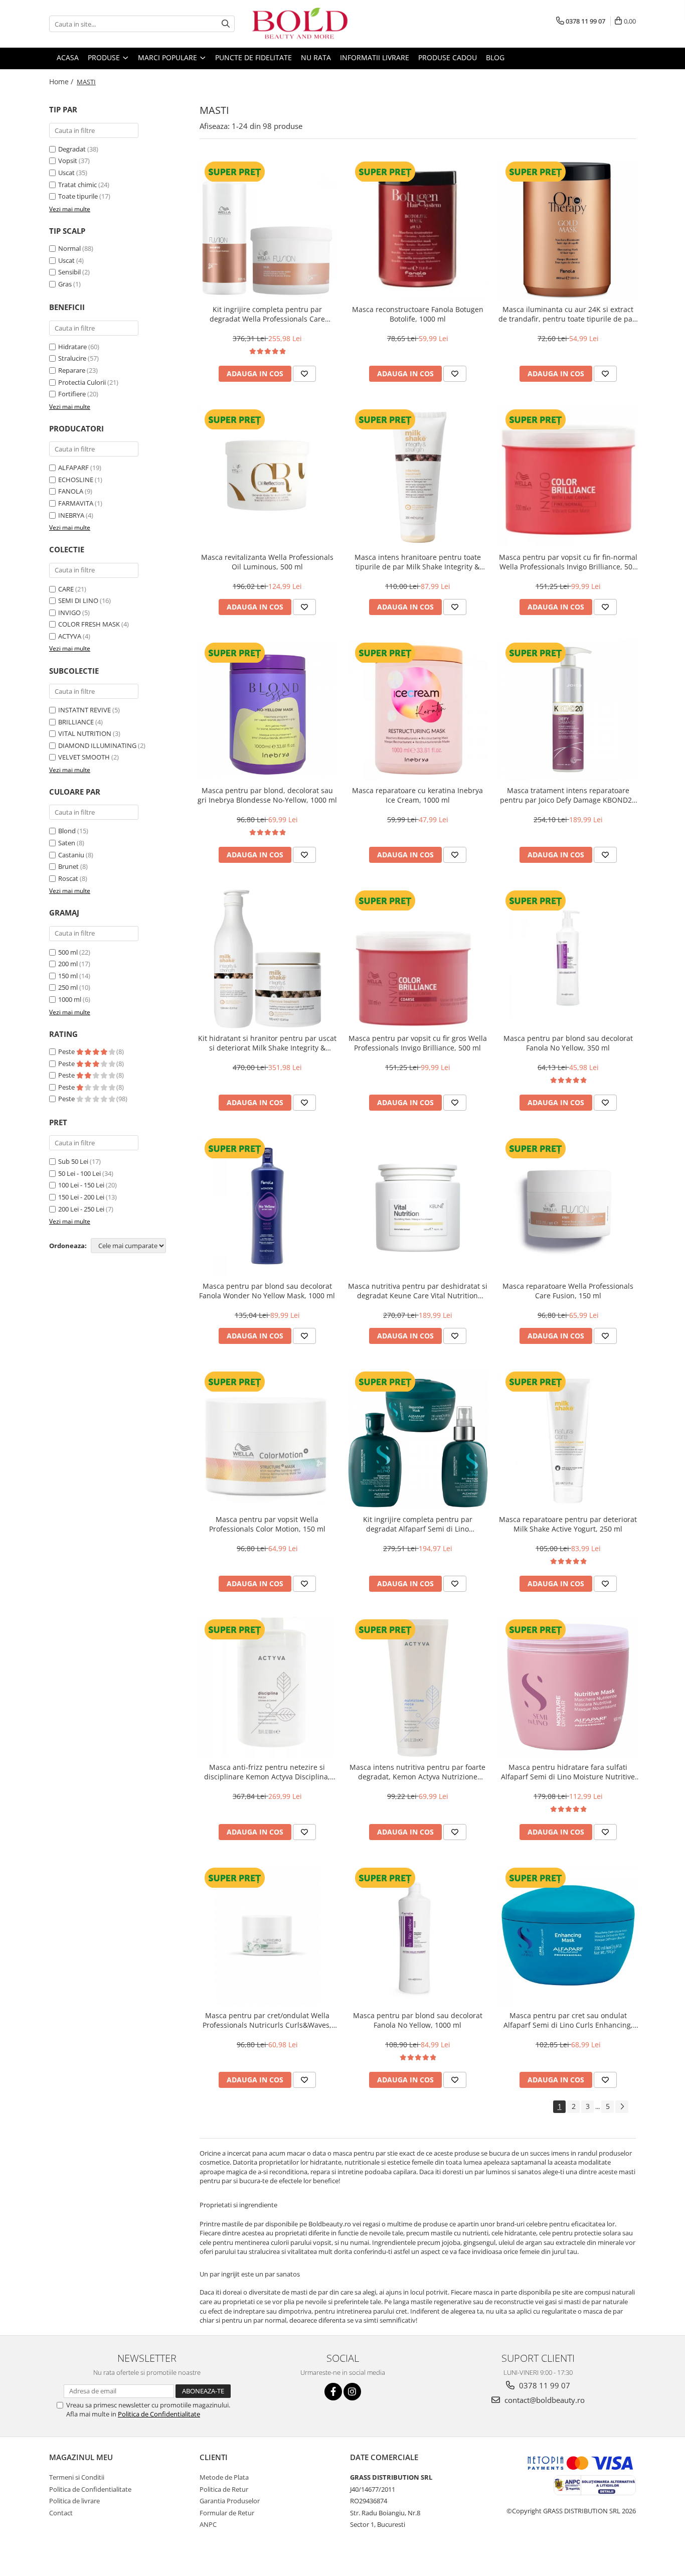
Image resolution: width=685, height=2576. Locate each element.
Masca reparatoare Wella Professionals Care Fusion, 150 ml (568, 1291)
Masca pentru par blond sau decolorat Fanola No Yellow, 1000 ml (418, 2020)
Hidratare (72, 347)
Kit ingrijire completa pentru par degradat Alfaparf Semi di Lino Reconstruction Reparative (418, 1524)
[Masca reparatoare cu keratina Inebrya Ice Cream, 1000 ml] (418, 710)
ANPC (208, 2524)
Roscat (68, 878)
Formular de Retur (227, 2513)
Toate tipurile (78, 196)
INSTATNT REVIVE (84, 710)
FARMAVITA (76, 503)
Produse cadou (448, 57)
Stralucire (72, 358)
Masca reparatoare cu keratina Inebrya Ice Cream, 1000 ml (417, 795)
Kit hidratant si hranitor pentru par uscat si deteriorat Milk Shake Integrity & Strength (267, 1043)
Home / (62, 82)
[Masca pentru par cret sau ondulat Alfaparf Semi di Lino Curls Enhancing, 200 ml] (568, 1935)
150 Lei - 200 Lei (81, 1197)
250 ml (68, 987)
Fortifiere (72, 394)
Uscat (66, 173)
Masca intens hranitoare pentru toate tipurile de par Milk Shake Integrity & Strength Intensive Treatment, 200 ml (418, 562)
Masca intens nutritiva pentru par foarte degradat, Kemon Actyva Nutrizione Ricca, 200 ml (417, 1772)
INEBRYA (71, 515)
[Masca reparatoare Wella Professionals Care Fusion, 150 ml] (568, 1206)
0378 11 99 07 (544, 2385)
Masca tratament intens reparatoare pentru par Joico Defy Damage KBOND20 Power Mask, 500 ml (568, 795)
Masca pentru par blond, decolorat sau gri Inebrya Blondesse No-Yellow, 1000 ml (267, 795)
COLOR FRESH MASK (89, 624)
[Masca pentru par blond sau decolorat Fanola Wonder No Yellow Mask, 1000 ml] (267, 1206)
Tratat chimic (77, 185)
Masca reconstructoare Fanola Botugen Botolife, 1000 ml (418, 314)
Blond (67, 831)
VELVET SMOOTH (84, 757)
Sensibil (69, 272)
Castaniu (71, 855)
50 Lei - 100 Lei (79, 1173)
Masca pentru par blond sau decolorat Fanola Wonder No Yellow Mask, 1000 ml (267, 1291)
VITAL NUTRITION (85, 733)
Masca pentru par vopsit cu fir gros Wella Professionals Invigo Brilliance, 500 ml (418, 1043)
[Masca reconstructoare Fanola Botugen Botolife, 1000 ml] (418, 229)
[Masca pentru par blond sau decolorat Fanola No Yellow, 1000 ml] (418, 1935)
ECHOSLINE (76, 480)
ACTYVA (70, 636)
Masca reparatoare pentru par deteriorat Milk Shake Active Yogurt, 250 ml (568, 1524)
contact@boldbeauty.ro (544, 2400)
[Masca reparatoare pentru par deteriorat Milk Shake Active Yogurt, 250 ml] (568, 1439)
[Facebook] (333, 2392)
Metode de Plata (224, 2477)
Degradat (72, 149)
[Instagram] (352, 2392)
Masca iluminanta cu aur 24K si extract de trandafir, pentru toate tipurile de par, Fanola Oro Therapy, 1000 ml (568, 314)
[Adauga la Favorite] (304, 374)
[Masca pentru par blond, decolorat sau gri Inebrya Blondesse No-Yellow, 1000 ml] (267, 710)
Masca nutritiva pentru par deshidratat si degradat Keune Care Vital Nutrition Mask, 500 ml (418, 1291)
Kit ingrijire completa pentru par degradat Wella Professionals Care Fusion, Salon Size (267, 314)
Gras (65, 284)
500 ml (68, 952)
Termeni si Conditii (77, 2477)
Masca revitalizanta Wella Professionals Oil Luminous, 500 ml (267, 562)
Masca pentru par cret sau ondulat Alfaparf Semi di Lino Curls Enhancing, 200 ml (568, 2020)
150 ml (68, 976)
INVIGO (69, 613)
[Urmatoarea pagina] (622, 2107)
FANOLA (71, 491)
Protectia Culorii (82, 382)
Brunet (68, 866)
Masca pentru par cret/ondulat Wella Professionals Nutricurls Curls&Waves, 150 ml (267, 2020)
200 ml (68, 964)
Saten (67, 843)
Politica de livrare (74, 2501)
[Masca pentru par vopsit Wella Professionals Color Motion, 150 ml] (267, 1439)
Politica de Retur (224, 2489)
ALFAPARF (73, 468)
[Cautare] (226, 24)
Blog (495, 57)
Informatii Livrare (375, 57)
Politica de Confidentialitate (159, 2414)
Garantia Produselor (230, 2501)
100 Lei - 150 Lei (81, 1185)
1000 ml (70, 999)
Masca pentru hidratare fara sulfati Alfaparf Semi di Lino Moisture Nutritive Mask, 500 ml (568, 1772)
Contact (61, 2513)
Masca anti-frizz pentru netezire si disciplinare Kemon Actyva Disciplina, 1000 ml (267, 1772)
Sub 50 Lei (73, 1161)
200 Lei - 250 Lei (81, 1209)
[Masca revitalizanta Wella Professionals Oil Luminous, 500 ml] (267, 477)
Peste (67, 1051)
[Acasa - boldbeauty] (300, 24)
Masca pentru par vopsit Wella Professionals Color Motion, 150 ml (267, 1524)
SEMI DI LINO (78, 600)
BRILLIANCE (76, 722)
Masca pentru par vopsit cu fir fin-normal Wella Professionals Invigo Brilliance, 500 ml (568, 562)
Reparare (72, 370)
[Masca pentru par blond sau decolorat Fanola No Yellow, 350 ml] (568, 958)
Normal (69, 248)
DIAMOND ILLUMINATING (97, 745)
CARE (66, 589)
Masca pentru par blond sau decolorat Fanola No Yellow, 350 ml (568, 1043)
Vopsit (68, 161)
